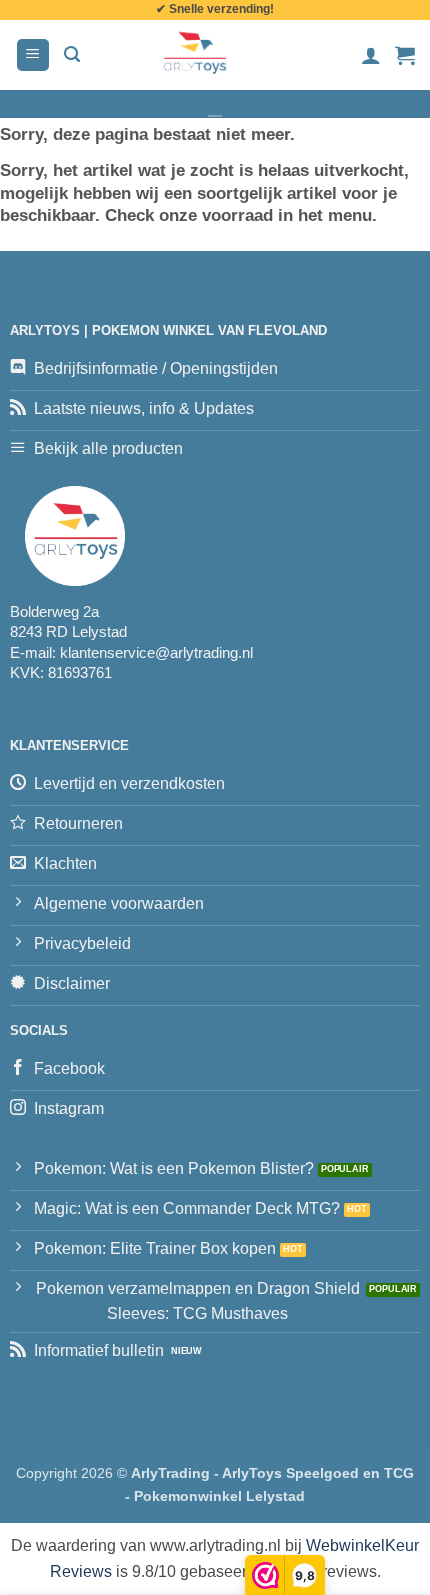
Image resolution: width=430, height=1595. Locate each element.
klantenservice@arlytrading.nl (156, 652)
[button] (33, 55)
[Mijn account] (371, 55)
